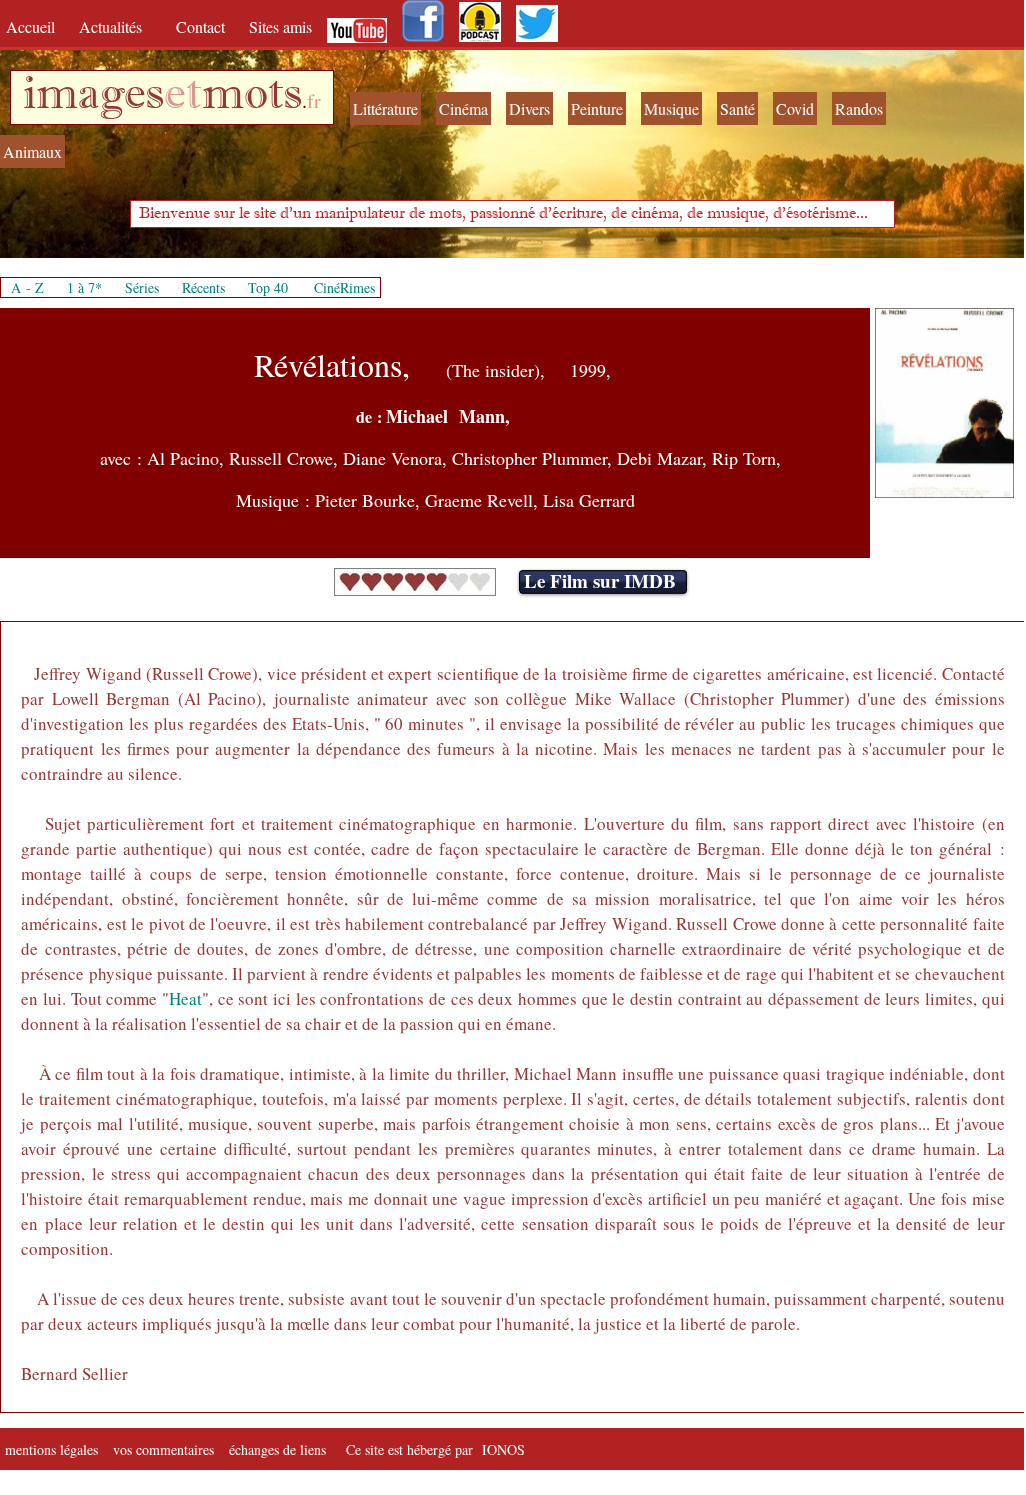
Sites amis (280, 26)
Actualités (117, 26)
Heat (185, 998)
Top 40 (268, 287)
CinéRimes (344, 287)
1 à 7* (84, 287)
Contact (202, 26)
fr (314, 100)
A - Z (27, 287)
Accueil (35, 26)
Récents (203, 287)
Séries (142, 287)
